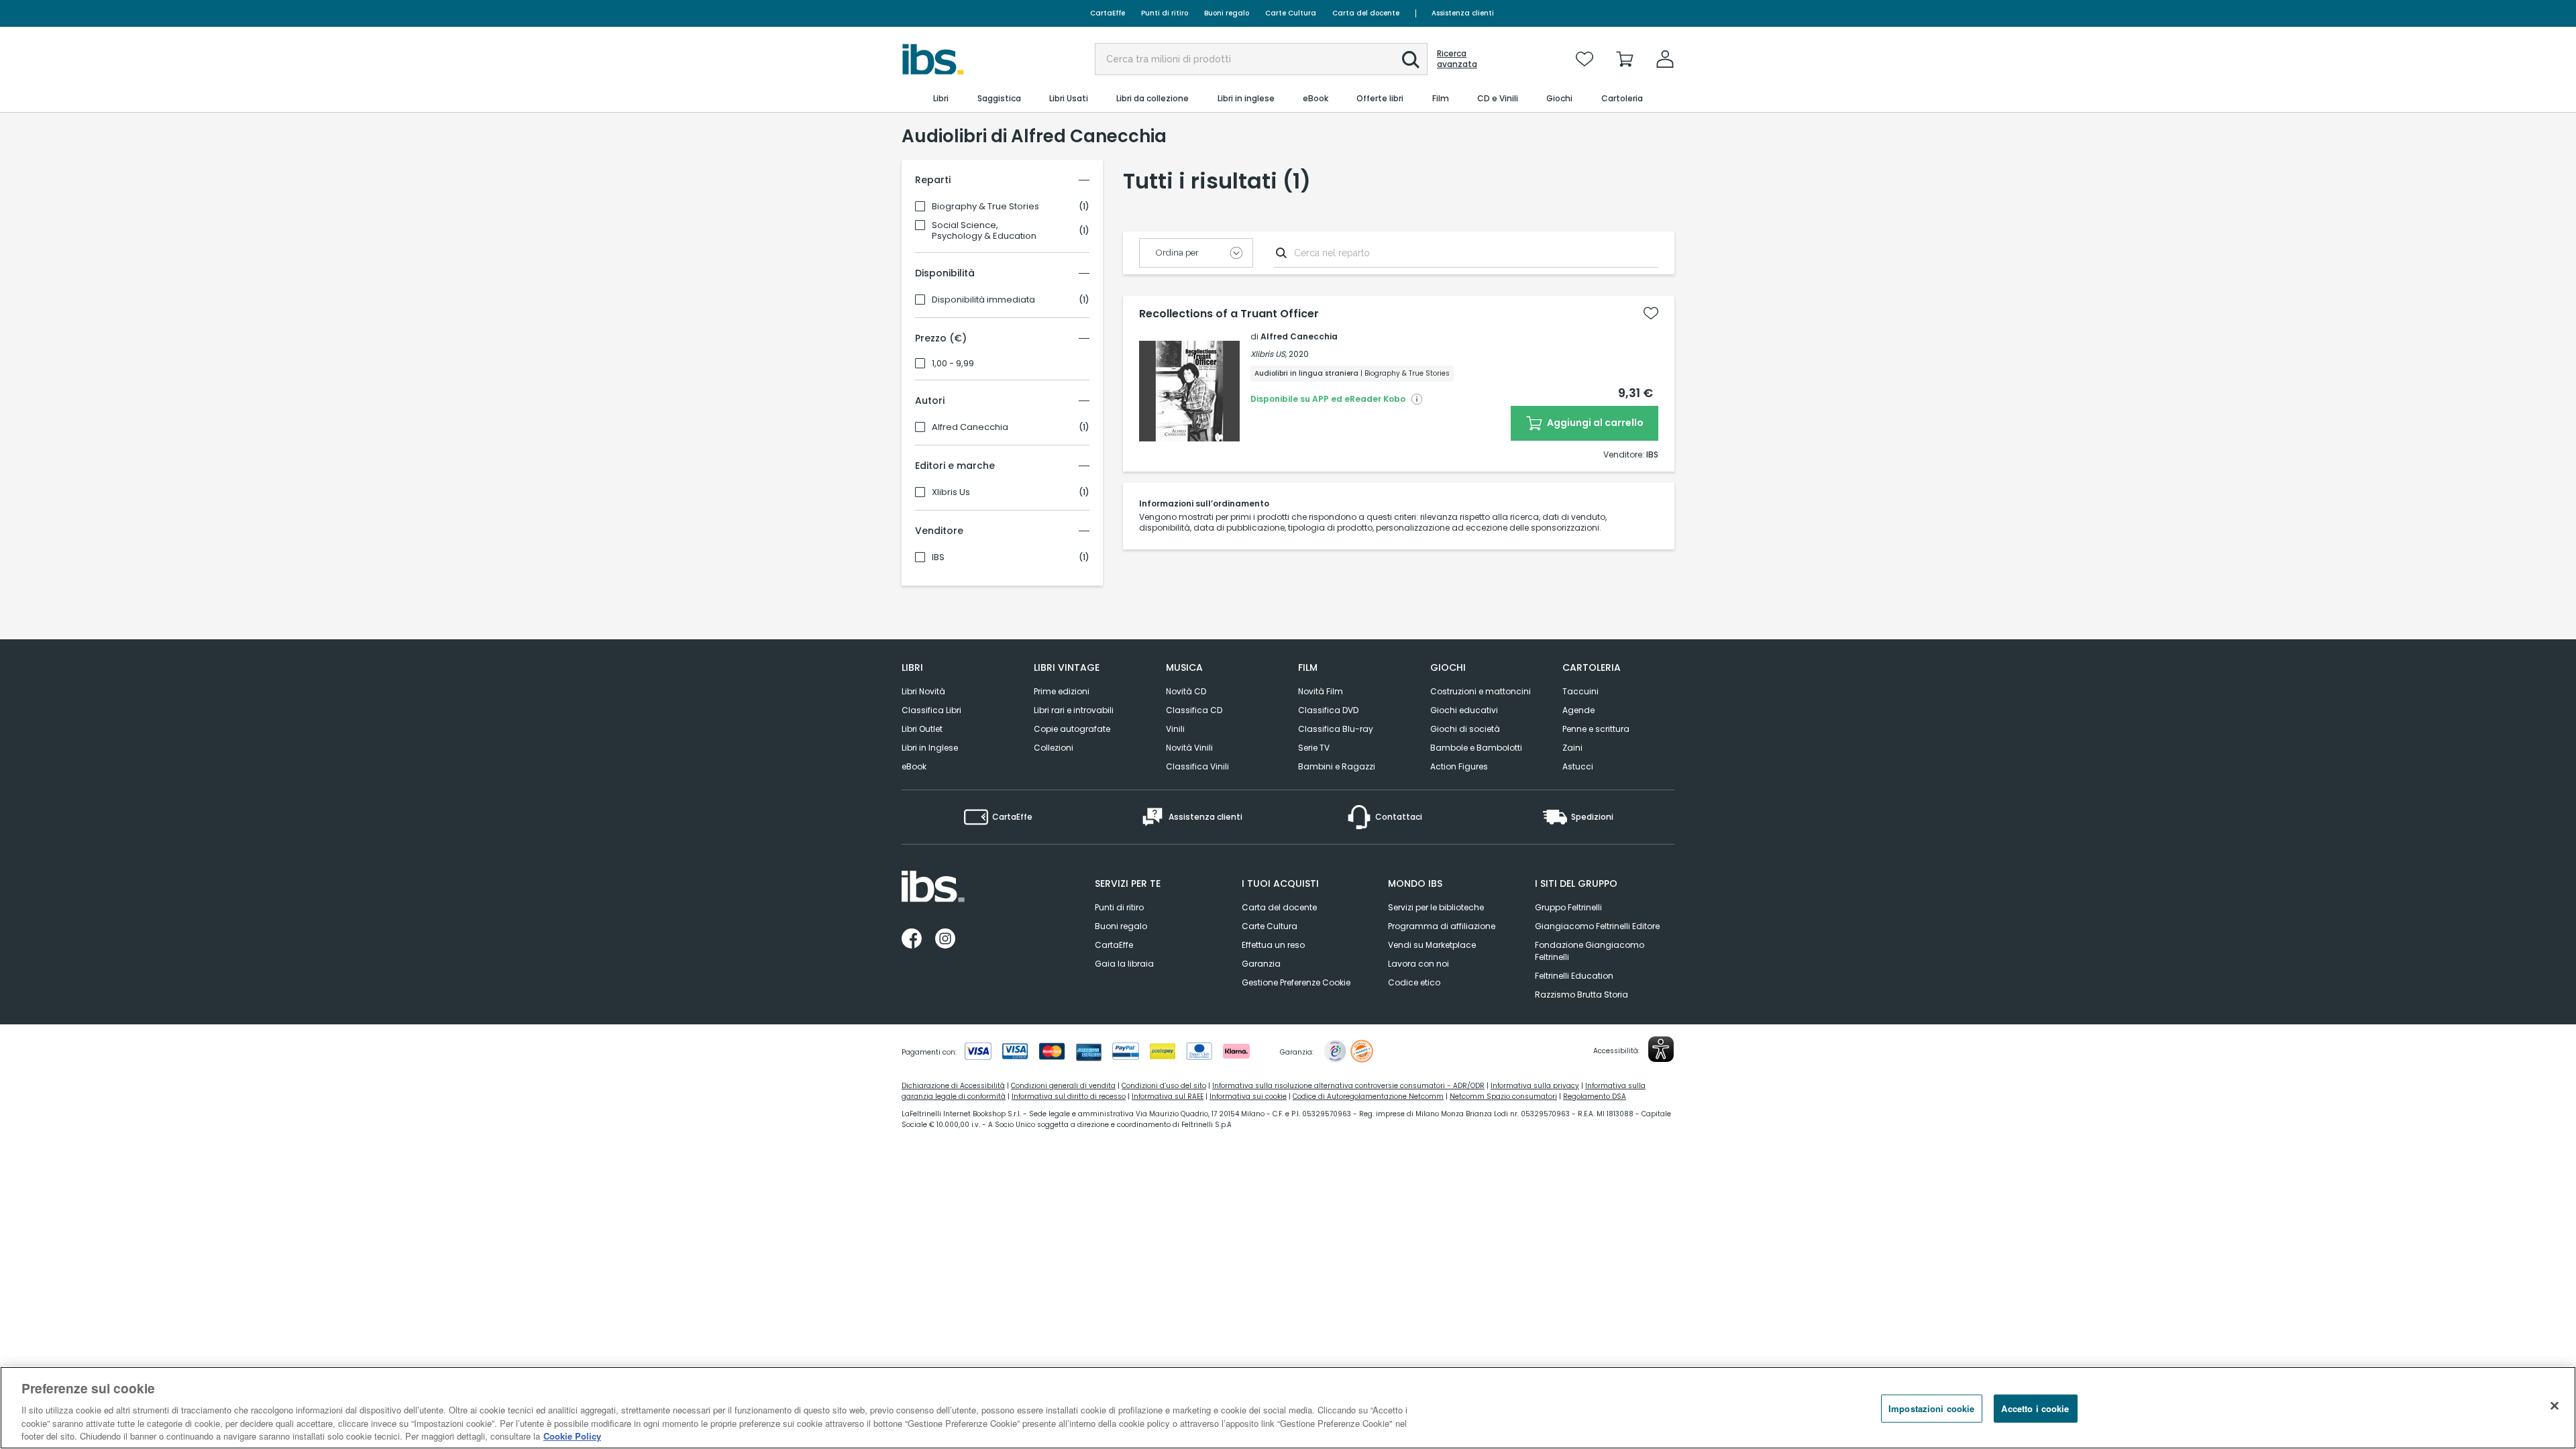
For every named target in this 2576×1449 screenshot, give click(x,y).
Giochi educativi (1464, 710)
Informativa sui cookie (1248, 1096)
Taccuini (1580, 691)
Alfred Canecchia (970, 427)
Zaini (1572, 748)
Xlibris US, (1269, 354)
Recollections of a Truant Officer (1229, 314)
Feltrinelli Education (1574, 976)
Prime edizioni (1062, 691)
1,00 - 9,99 (953, 364)
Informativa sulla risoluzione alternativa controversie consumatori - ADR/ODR (1348, 1086)
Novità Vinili (1189, 748)
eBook (914, 766)
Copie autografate (1072, 729)
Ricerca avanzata (1457, 59)
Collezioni (1054, 748)
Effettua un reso (1273, 945)
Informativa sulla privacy (1535, 1086)
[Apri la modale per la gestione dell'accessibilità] (1661, 1049)
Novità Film (1321, 691)
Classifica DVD (1328, 710)
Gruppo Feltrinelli (1568, 907)
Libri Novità (923, 691)
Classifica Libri (931, 710)
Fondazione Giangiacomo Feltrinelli (1590, 951)
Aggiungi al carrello (1594, 423)
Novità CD (1186, 691)
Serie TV (1314, 748)
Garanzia (1261, 964)
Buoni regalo (1227, 13)
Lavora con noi (1418, 964)
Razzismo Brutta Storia (1581, 995)
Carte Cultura (1291, 13)
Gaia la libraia (1124, 964)
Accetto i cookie (2035, 1408)
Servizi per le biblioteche (1436, 907)
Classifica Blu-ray (1336, 729)
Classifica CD (1194, 710)
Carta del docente (1366, 13)
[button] (1411, 60)
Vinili (1175, 729)
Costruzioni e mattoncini (1481, 691)
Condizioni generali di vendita (1063, 1086)
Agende (1578, 710)
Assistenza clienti (1463, 13)
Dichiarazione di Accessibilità (953, 1086)
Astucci (1578, 766)
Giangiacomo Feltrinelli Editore (1597, 926)
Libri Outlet (922, 729)
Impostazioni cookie (1931, 1408)
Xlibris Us (951, 492)
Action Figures (1459, 766)
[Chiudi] (2555, 1406)
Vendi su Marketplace (1432, 945)
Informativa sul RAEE (1168, 1096)
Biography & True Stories (985, 207)
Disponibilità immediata (983, 300)
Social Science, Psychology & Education (984, 231)
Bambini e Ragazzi (1337, 766)
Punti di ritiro (1165, 13)
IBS (938, 557)
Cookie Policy (572, 1435)
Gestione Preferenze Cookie (1296, 982)
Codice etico (1414, 982)
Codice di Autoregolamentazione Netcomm (1368, 1096)
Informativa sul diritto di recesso (1069, 1096)
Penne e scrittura (1596, 729)
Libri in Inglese (930, 748)
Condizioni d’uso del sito (1164, 1086)
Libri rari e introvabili (1074, 710)
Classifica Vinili (1197, 766)
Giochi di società (1465, 729)
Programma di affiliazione (1442, 926)
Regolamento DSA (1595, 1096)
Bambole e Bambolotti (1476, 748)
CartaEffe (1108, 13)
